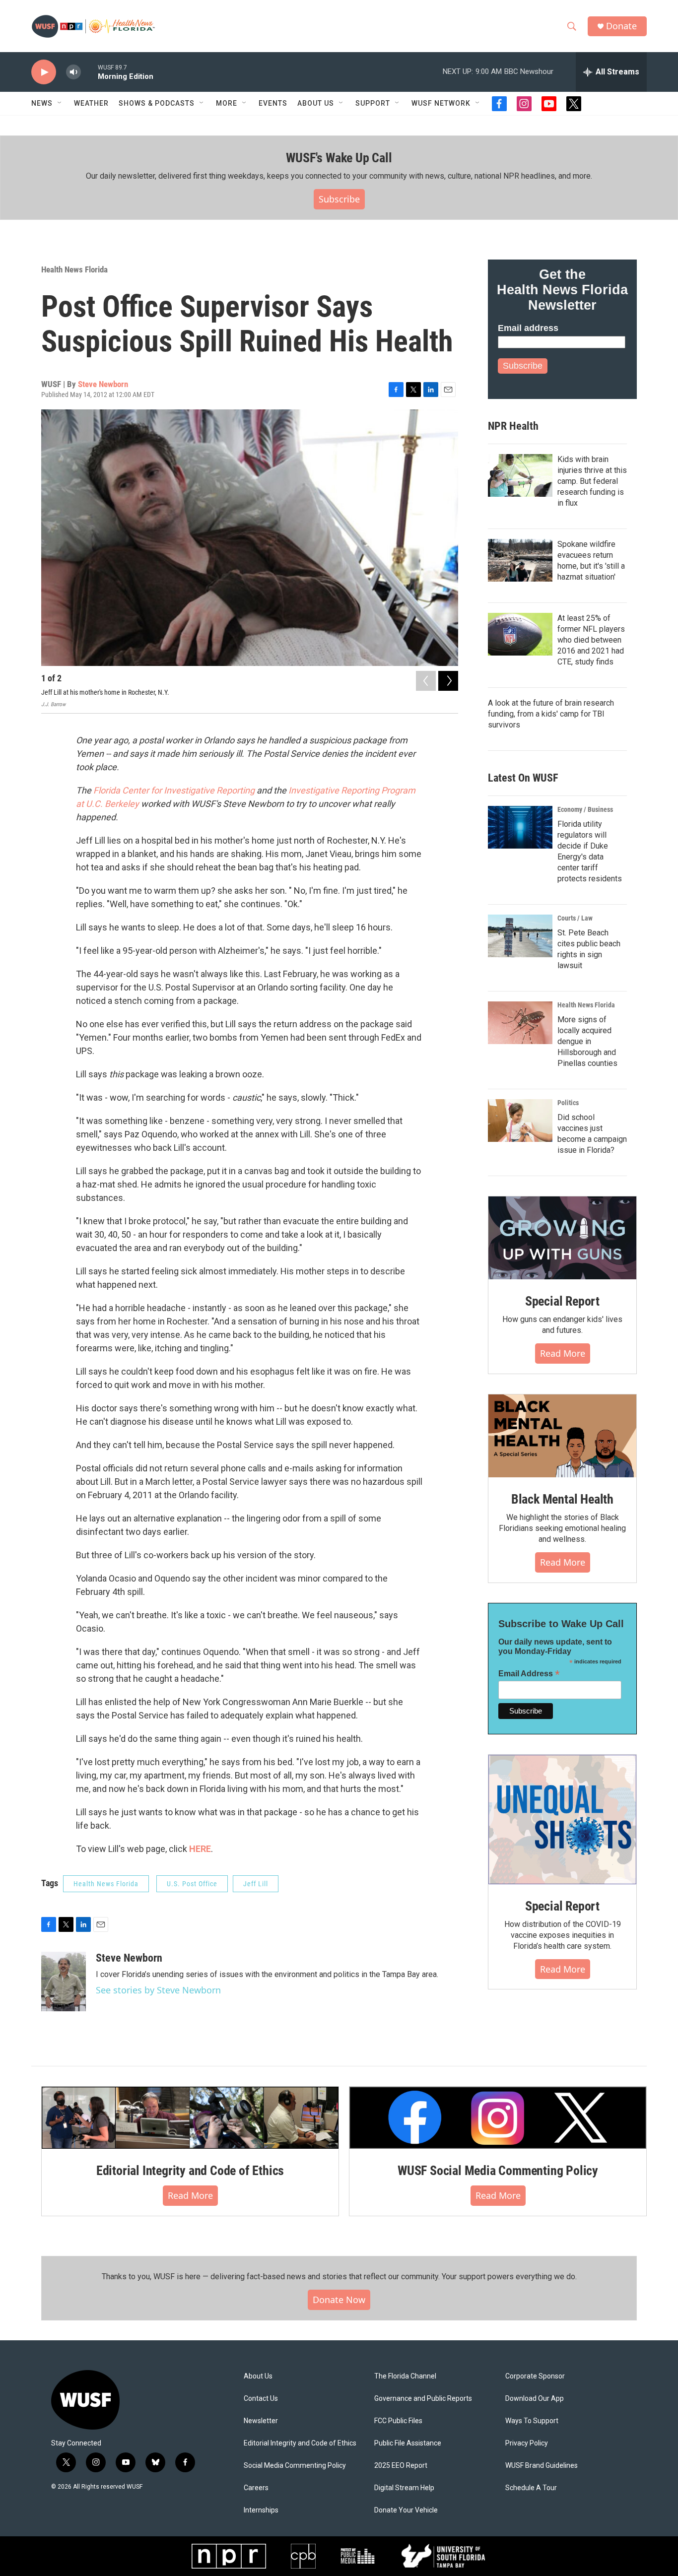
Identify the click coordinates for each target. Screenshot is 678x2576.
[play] (44, 72)
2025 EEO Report (401, 2466)
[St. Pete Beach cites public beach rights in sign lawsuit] (520, 936)
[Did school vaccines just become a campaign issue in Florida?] (520, 1121)
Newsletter (261, 2421)
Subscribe (339, 199)
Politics (568, 1103)
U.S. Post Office (192, 1884)
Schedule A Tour (531, 2488)
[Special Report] (562, 1238)
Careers (256, 2488)
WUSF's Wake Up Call (339, 158)
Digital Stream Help (404, 2488)
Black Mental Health (562, 1499)
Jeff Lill (256, 1884)
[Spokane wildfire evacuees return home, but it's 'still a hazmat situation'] (520, 560)
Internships (261, 2510)
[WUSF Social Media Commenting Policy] (498, 2117)
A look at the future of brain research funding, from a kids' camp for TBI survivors (551, 714)
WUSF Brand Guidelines (542, 2466)
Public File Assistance (408, 2443)
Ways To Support (532, 2421)
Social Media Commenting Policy (295, 2466)
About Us (258, 2376)
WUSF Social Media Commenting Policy (498, 2171)
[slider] (89, 72)
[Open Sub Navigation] (60, 103)
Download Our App (535, 2399)
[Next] (448, 681)
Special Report (562, 1301)
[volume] (73, 72)
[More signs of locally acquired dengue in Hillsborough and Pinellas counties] (520, 1023)
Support (373, 103)
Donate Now (339, 2300)
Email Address (529, 1674)
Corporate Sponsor (535, 2376)
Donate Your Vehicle (406, 2510)
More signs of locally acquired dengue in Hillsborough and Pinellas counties (587, 1041)
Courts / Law (575, 918)
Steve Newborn (103, 384)
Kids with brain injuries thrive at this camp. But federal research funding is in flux (592, 481)
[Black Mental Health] (562, 1436)
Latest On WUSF (523, 778)
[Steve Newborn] (64, 1982)
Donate (621, 26)
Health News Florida (74, 269)
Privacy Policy (527, 2443)
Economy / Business (585, 809)
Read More (563, 1353)
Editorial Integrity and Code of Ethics (190, 2171)
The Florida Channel (405, 2376)
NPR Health (513, 426)
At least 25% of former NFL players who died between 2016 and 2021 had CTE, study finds (591, 640)
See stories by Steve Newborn (158, 1990)
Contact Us (261, 2399)
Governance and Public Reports (423, 2399)
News (42, 103)
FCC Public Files (398, 2421)
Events (273, 103)
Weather (91, 103)
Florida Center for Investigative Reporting (175, 790)
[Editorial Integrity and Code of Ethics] (190, 2117)
